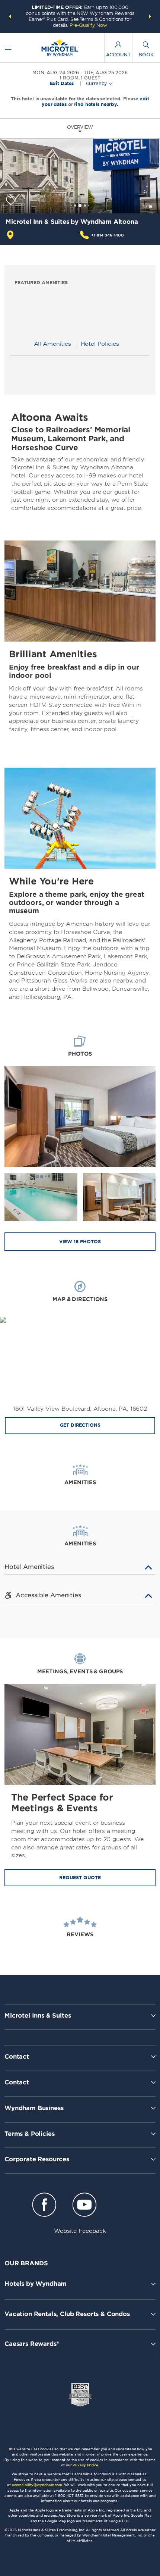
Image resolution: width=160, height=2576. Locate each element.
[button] (10, 16)
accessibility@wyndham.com (37, 2485)
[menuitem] (8, 48)
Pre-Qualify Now (88, 25)
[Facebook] (44, 2206)
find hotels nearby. (96, 104)
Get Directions (80, 1425)
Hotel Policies (100, 344)
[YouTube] (84, 2206)
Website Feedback (80, 2231)
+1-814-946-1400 (108, 235)
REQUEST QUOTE (80, 1878)
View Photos (80, 1242)
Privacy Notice (85, 2465)
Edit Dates (62, 84)
